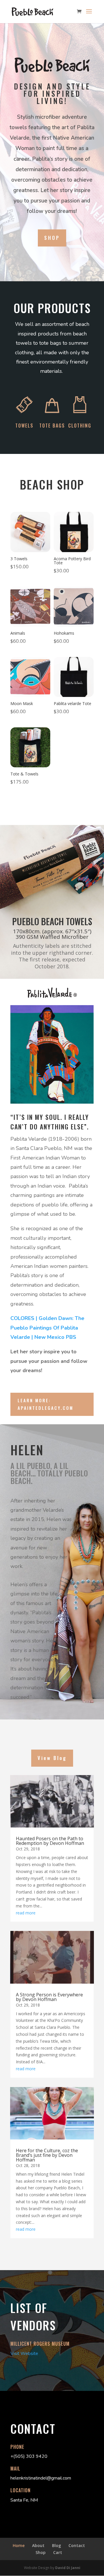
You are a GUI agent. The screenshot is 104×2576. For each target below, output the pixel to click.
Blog (56, 2545)
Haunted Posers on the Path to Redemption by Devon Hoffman (50, 1841)
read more (26, 1913)
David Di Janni (68, 2568)
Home (19, 2545)
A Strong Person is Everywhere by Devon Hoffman (49, 1997)
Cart (58, 2552)
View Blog (52, 1758)
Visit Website (24, 2354)
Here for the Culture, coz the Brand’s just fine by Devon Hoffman (47, 2155)
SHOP (52, 238)
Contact (77, 2545)
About (38, 2545)
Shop (41, 2552)
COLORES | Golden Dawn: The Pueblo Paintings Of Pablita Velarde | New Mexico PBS (47, 1328)
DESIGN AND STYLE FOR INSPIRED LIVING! (52, 94)
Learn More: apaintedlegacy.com (45, 1404)
